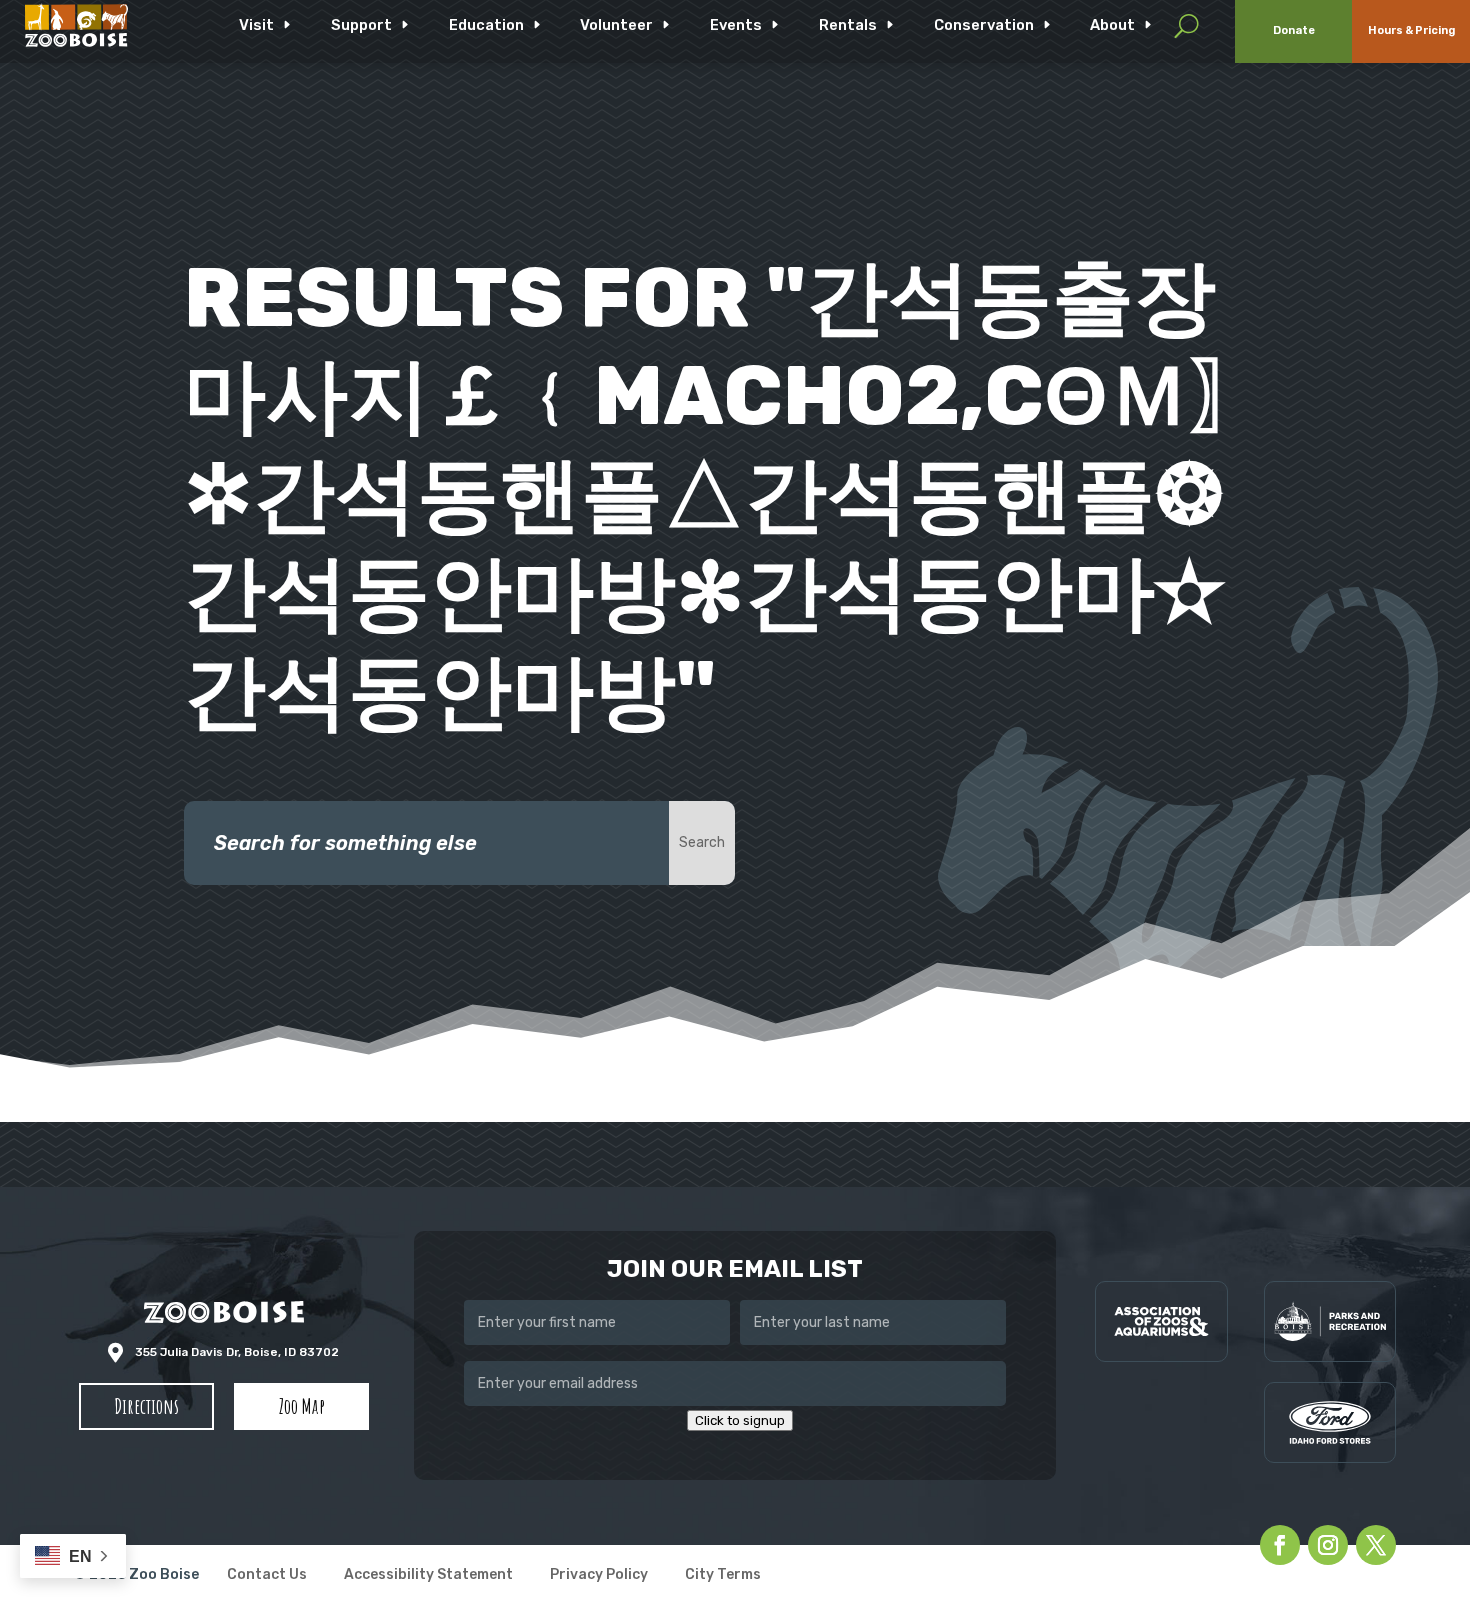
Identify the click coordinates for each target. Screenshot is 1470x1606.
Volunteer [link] (616, 25)
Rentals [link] (848, 25)
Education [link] (486, 25)
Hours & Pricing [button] (1411, 30)
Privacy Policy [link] (599, 1575)
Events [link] (736, 25)
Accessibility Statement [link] (428, 1575)
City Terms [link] (723, 1575)
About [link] (1112, 25)
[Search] (1186, 25)
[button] (146, 1407)
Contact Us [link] (267, 1575)
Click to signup (740, 1420)
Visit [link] (256, 25)
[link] (76, 25)
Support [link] (361, 25)
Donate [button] (1294, 30)
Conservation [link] (984, 25)
